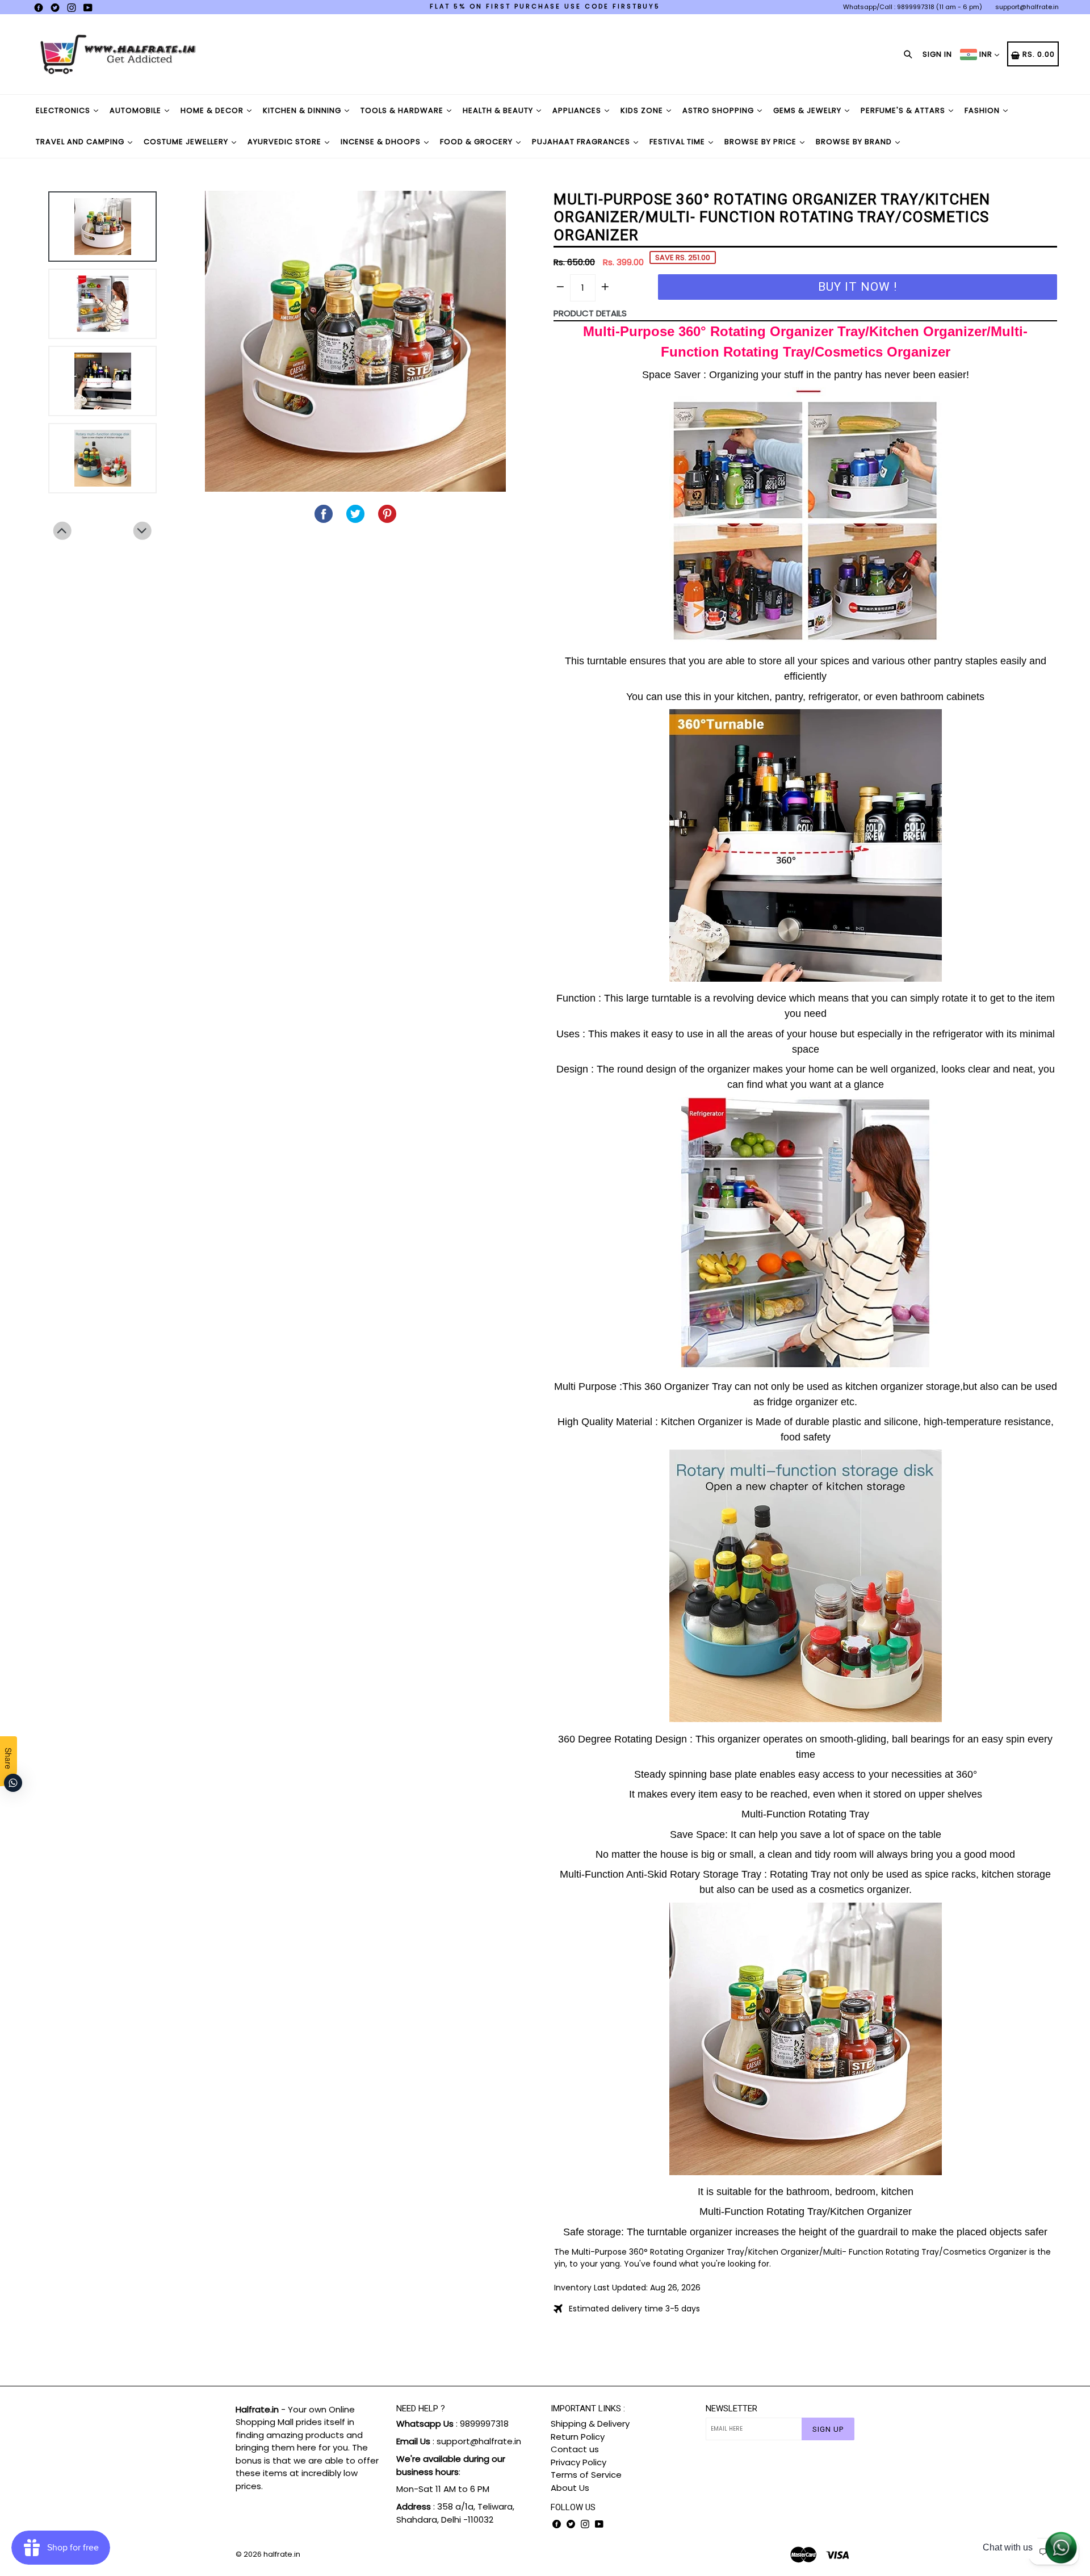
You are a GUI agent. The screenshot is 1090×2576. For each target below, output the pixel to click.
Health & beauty (499, 110)
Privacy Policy (578, 2462)
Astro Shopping (719, 110)
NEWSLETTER (731, 2409)
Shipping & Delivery (590, 2424)
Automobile (137, 110)
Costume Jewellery (187, 142)
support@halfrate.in (1027, 7)
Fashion (983, 110)
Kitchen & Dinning (303, 110)
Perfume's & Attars (904, 110)
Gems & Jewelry (808, 110)
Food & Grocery (477, 142)
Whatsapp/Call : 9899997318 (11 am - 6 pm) (913, 7)
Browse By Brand (855, 142)
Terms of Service (586, 2475)
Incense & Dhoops (382, 142)
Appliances (578, 110)
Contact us (575, 2449)
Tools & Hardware (403, 110)
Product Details (590, 313)
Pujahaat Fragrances (582, 142)
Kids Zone (643, 110)
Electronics (64, 110)
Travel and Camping (81, 142)
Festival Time (678, 142)
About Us (570, 2488)
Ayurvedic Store (286, 142)
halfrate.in (282, 2554)
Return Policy (578, 2437)
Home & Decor (213, 110)
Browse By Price (762, 142)
